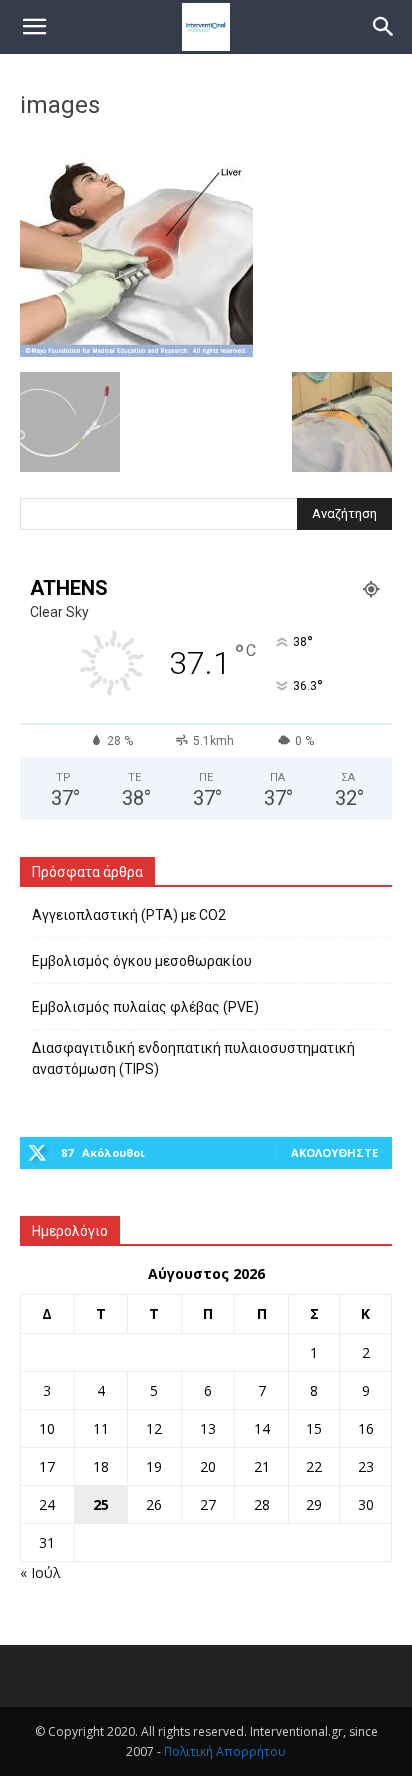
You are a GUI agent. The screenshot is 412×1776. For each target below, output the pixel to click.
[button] (384, 27)
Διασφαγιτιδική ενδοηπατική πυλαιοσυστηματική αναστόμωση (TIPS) (193, 1058)
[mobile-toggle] (34, 27)
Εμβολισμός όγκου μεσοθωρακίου (142, 961)
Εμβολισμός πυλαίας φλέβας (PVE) (145, 1007)
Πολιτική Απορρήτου (225, 1751)
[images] (136, 351)
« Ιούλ (40, 1572)
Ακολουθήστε (334, 1152)
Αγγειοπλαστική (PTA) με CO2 (129, 915)
